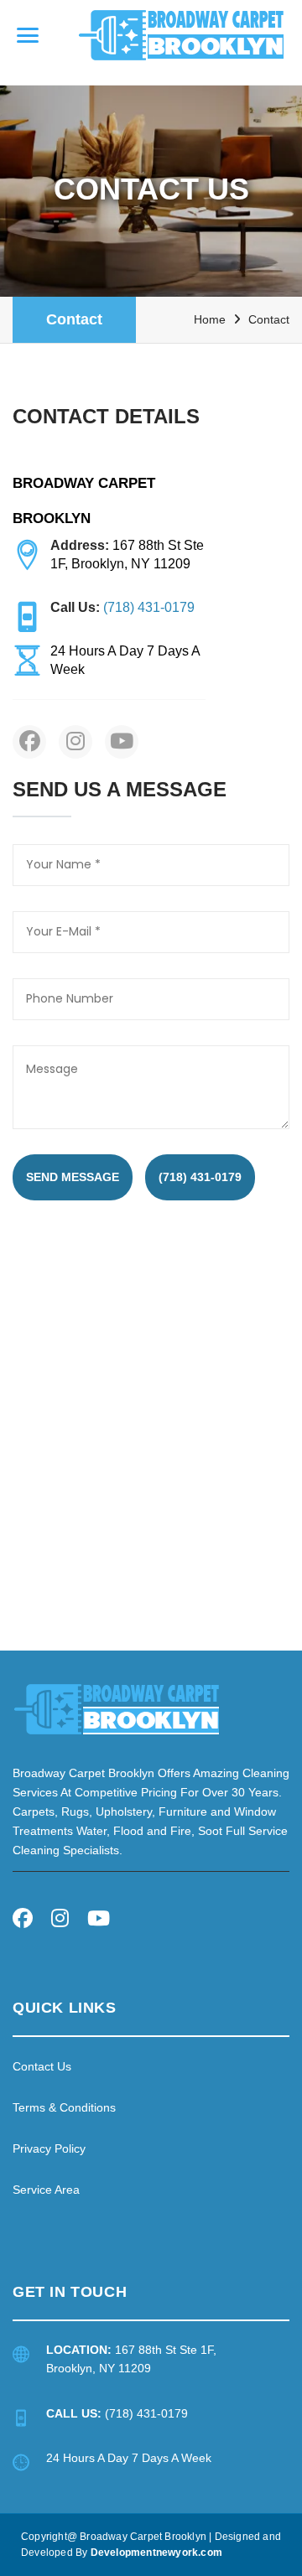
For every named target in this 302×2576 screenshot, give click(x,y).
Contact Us (42, 2066)
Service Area (46, 2190)
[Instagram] (60, 1921)
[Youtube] (99, 1921)
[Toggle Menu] (28, 35)
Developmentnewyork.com (156, 2553)
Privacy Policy (49, 2148)
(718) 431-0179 (200, 1177)
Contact (74, 319)
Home (210, 319)
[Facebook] (23, 1921)
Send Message (73, 1177)
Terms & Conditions (64, 2107)
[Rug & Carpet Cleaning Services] (117, 1708)
